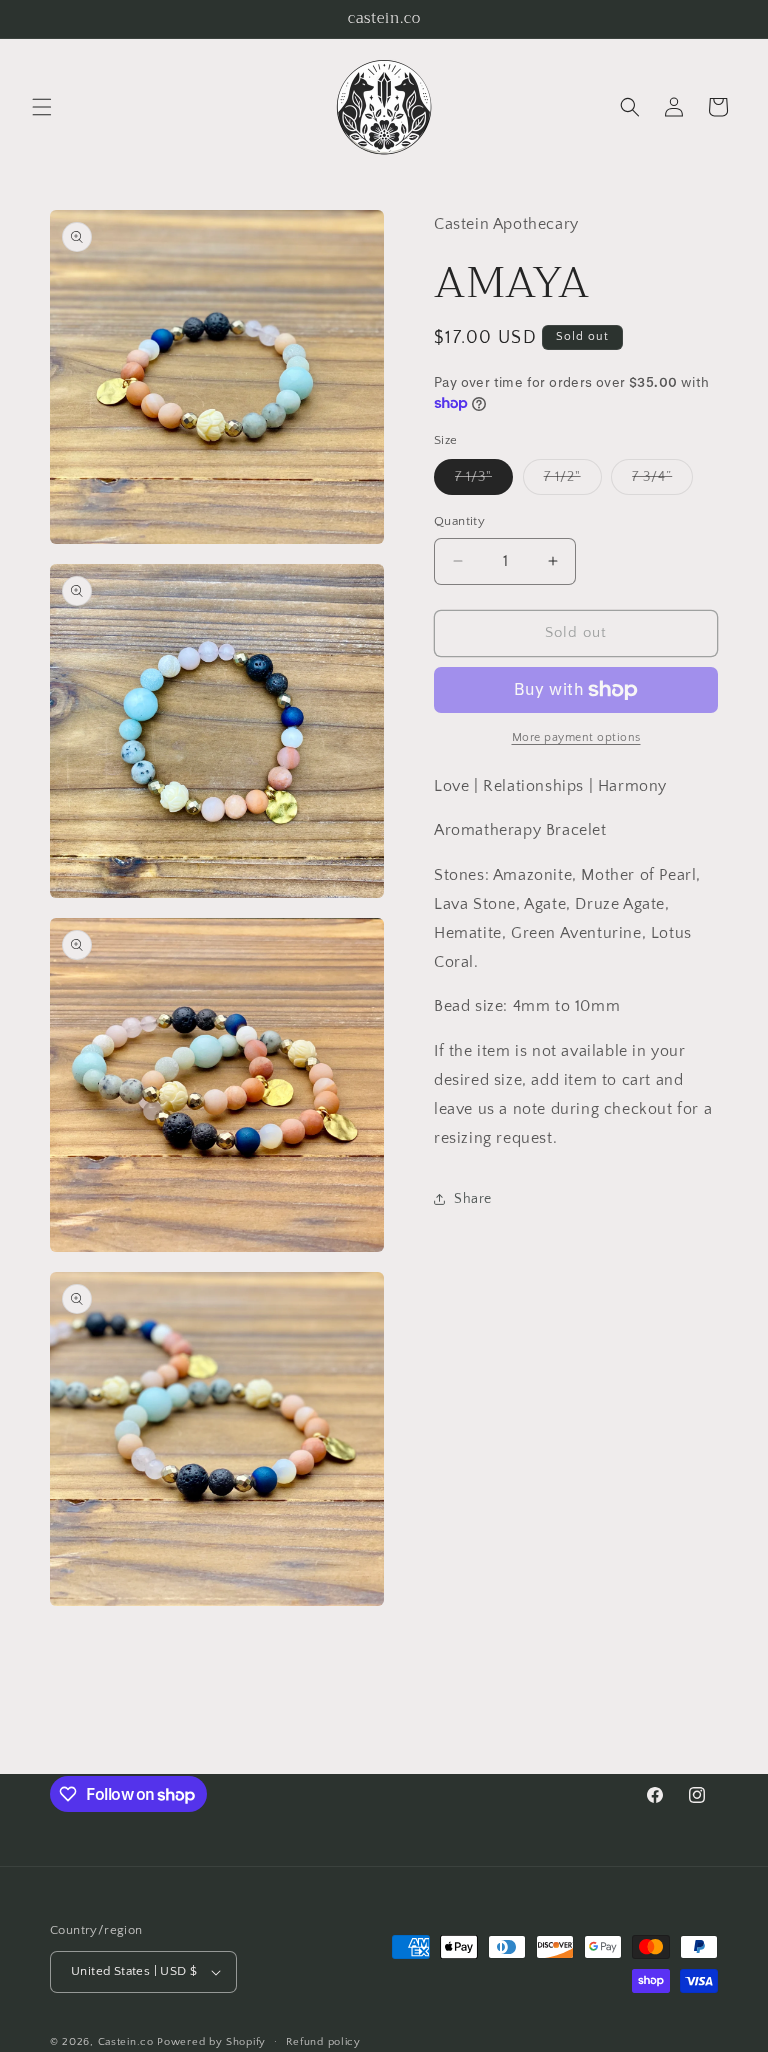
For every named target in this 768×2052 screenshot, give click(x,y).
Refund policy (323, 2042)
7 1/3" (484, 481)
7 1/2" (573, 481)
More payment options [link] (576, 737)
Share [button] (473, 1199)
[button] (42, 107)
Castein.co (126, 2042)
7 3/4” (662, 481)
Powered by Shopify (211, 2042)
